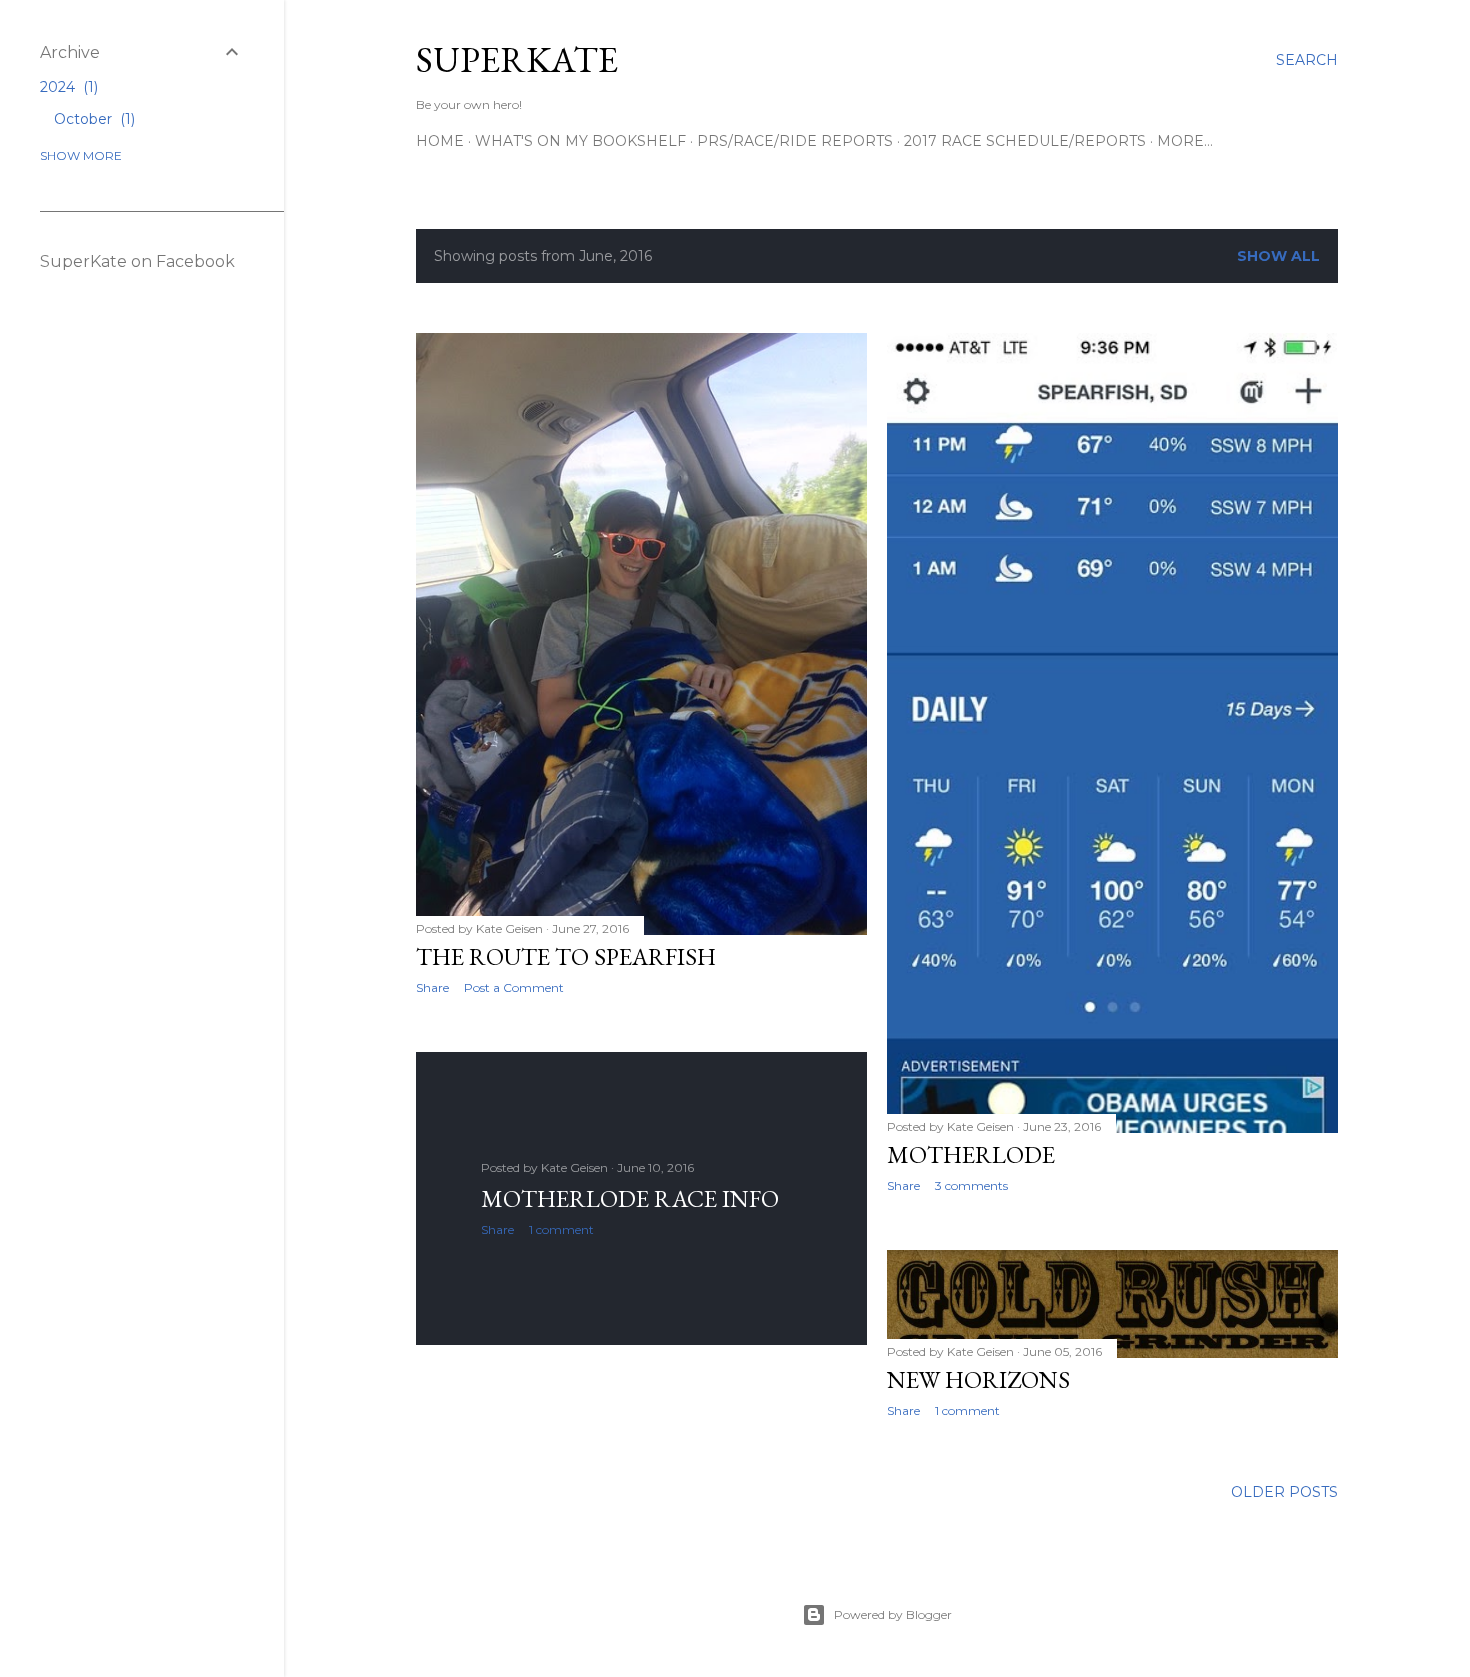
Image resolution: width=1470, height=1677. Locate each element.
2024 (67, 87)
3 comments (971, 1185)
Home (440, 141)
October (92, 119)
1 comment (561, 1229)
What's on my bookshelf (580, 141)
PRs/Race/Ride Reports (795, 141)
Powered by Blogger (893, 1614)
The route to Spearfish (566, 956)
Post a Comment (514, 987)
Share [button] (432, 987)
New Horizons (978, 1379)
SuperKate (517, 59)
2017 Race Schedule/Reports (1025, 141)
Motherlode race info (630, 1198)
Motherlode (971, 1154)
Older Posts (1284, 1492)
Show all (1278, 256)
